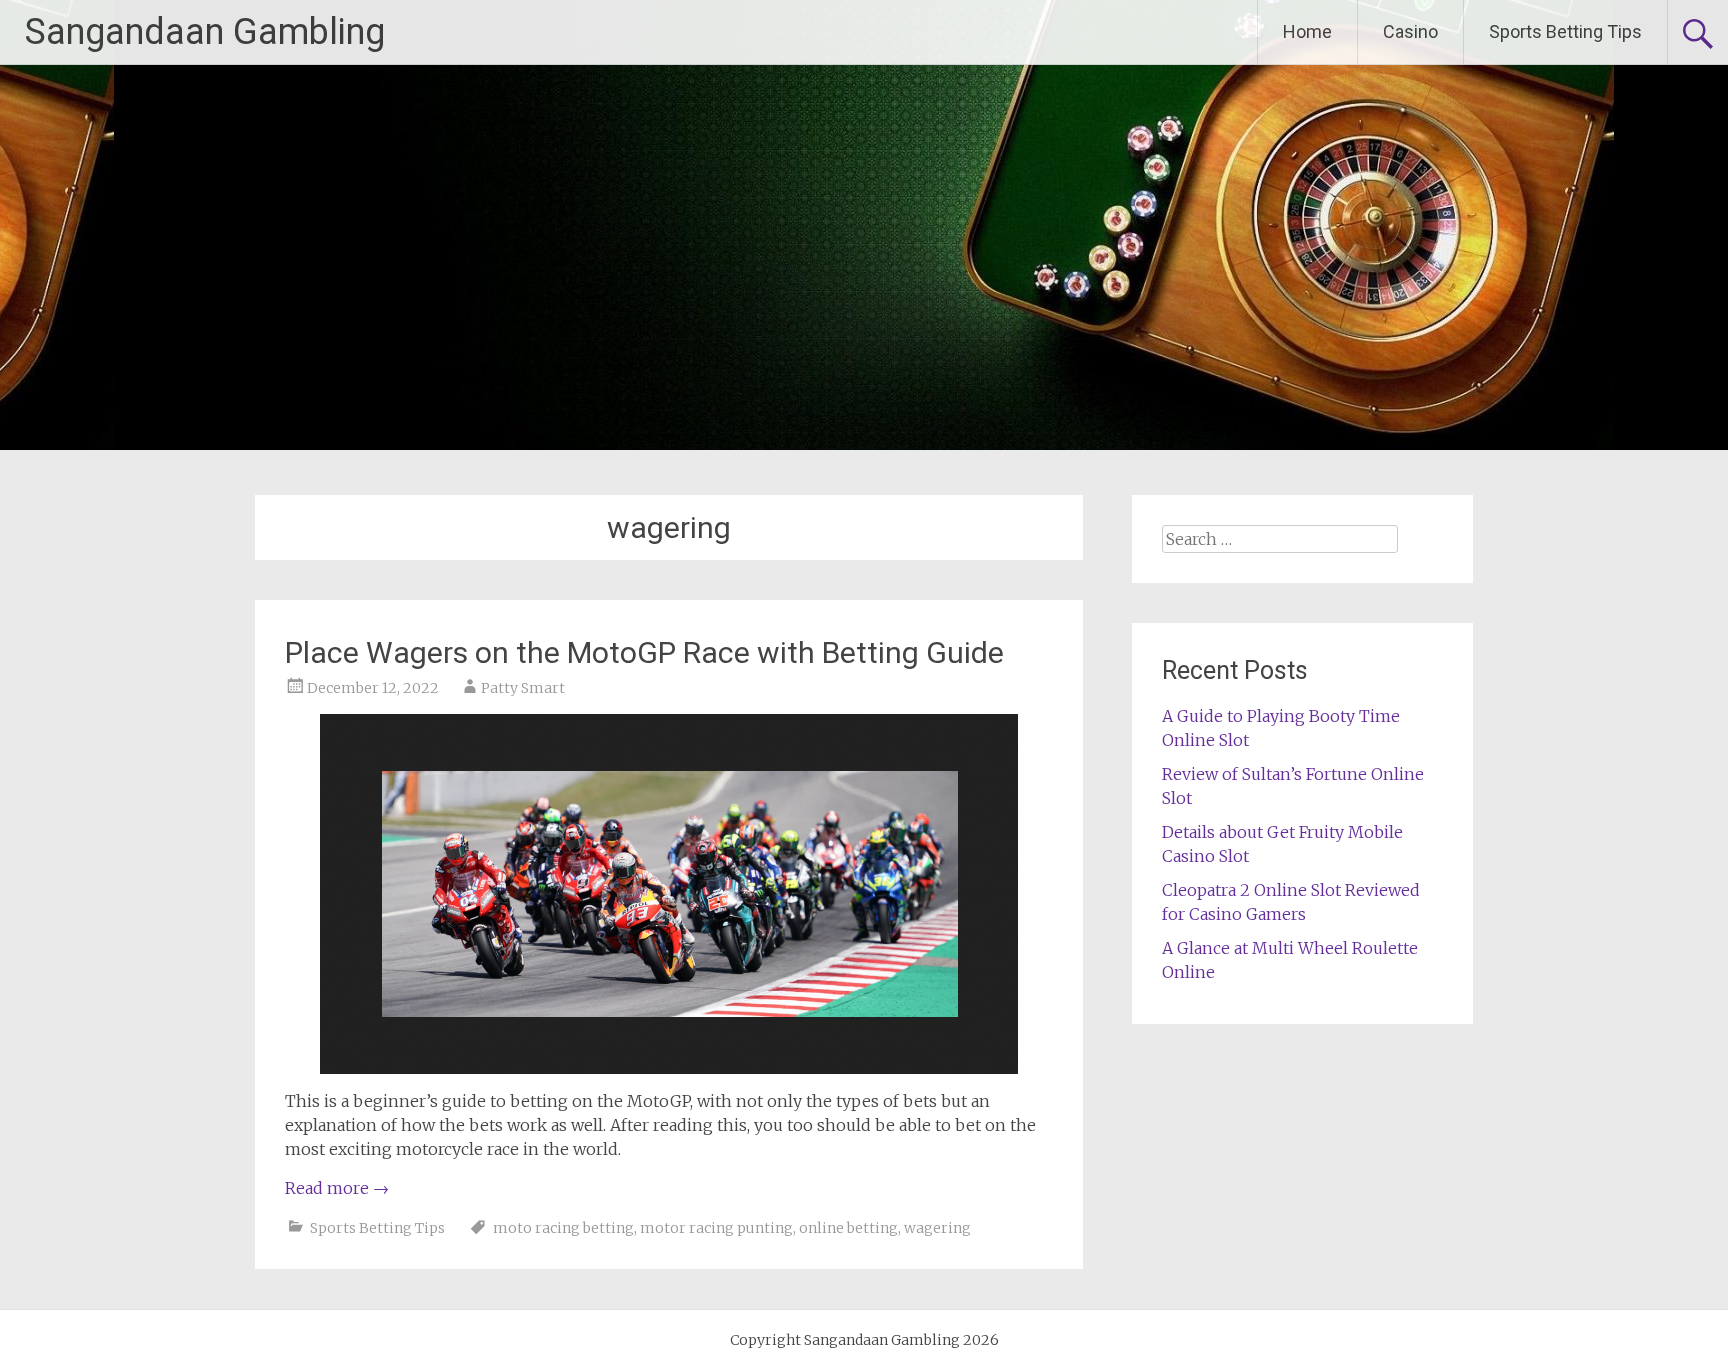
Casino (1410, 31)
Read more (337, 1188)
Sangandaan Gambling (205, 32)
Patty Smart (523, 688)
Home (1307, 31)
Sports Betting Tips (1565, 31)
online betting (848, 1228)
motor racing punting (716, 1228)
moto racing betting (563, 1228)
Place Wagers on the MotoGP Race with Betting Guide (644, 652)
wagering (937, 1228)
